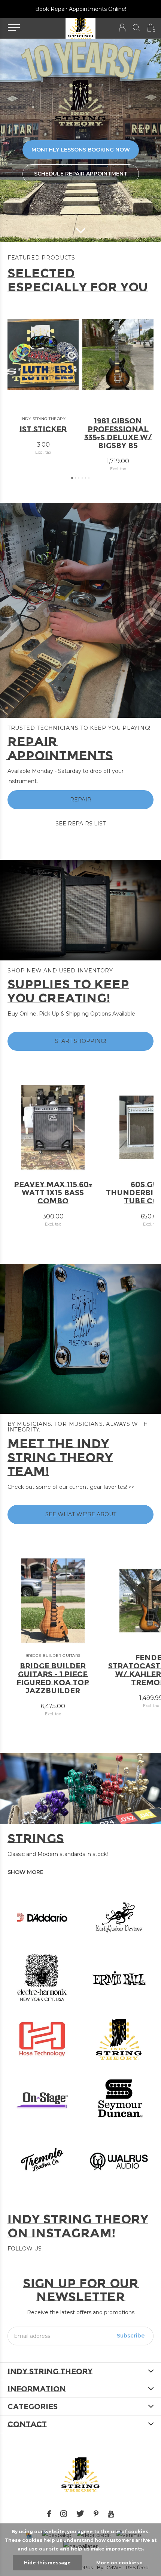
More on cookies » (119, 2563)
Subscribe (131, 2336)
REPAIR (81, 800)
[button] (14, 28)
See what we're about (81, 1514)
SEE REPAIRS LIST (80, 824)
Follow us (25, 2249)
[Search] (136, 28)
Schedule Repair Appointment (81, 174)
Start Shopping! (80, 1041)
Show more (25, 1872)
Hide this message (47, 2563)
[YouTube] (111, 2514)
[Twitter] (80, 2514)
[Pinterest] (96, 2514)
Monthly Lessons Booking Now (81, 150)
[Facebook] (49, 2514)
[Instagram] (64, 2514)
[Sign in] (122, 28)
